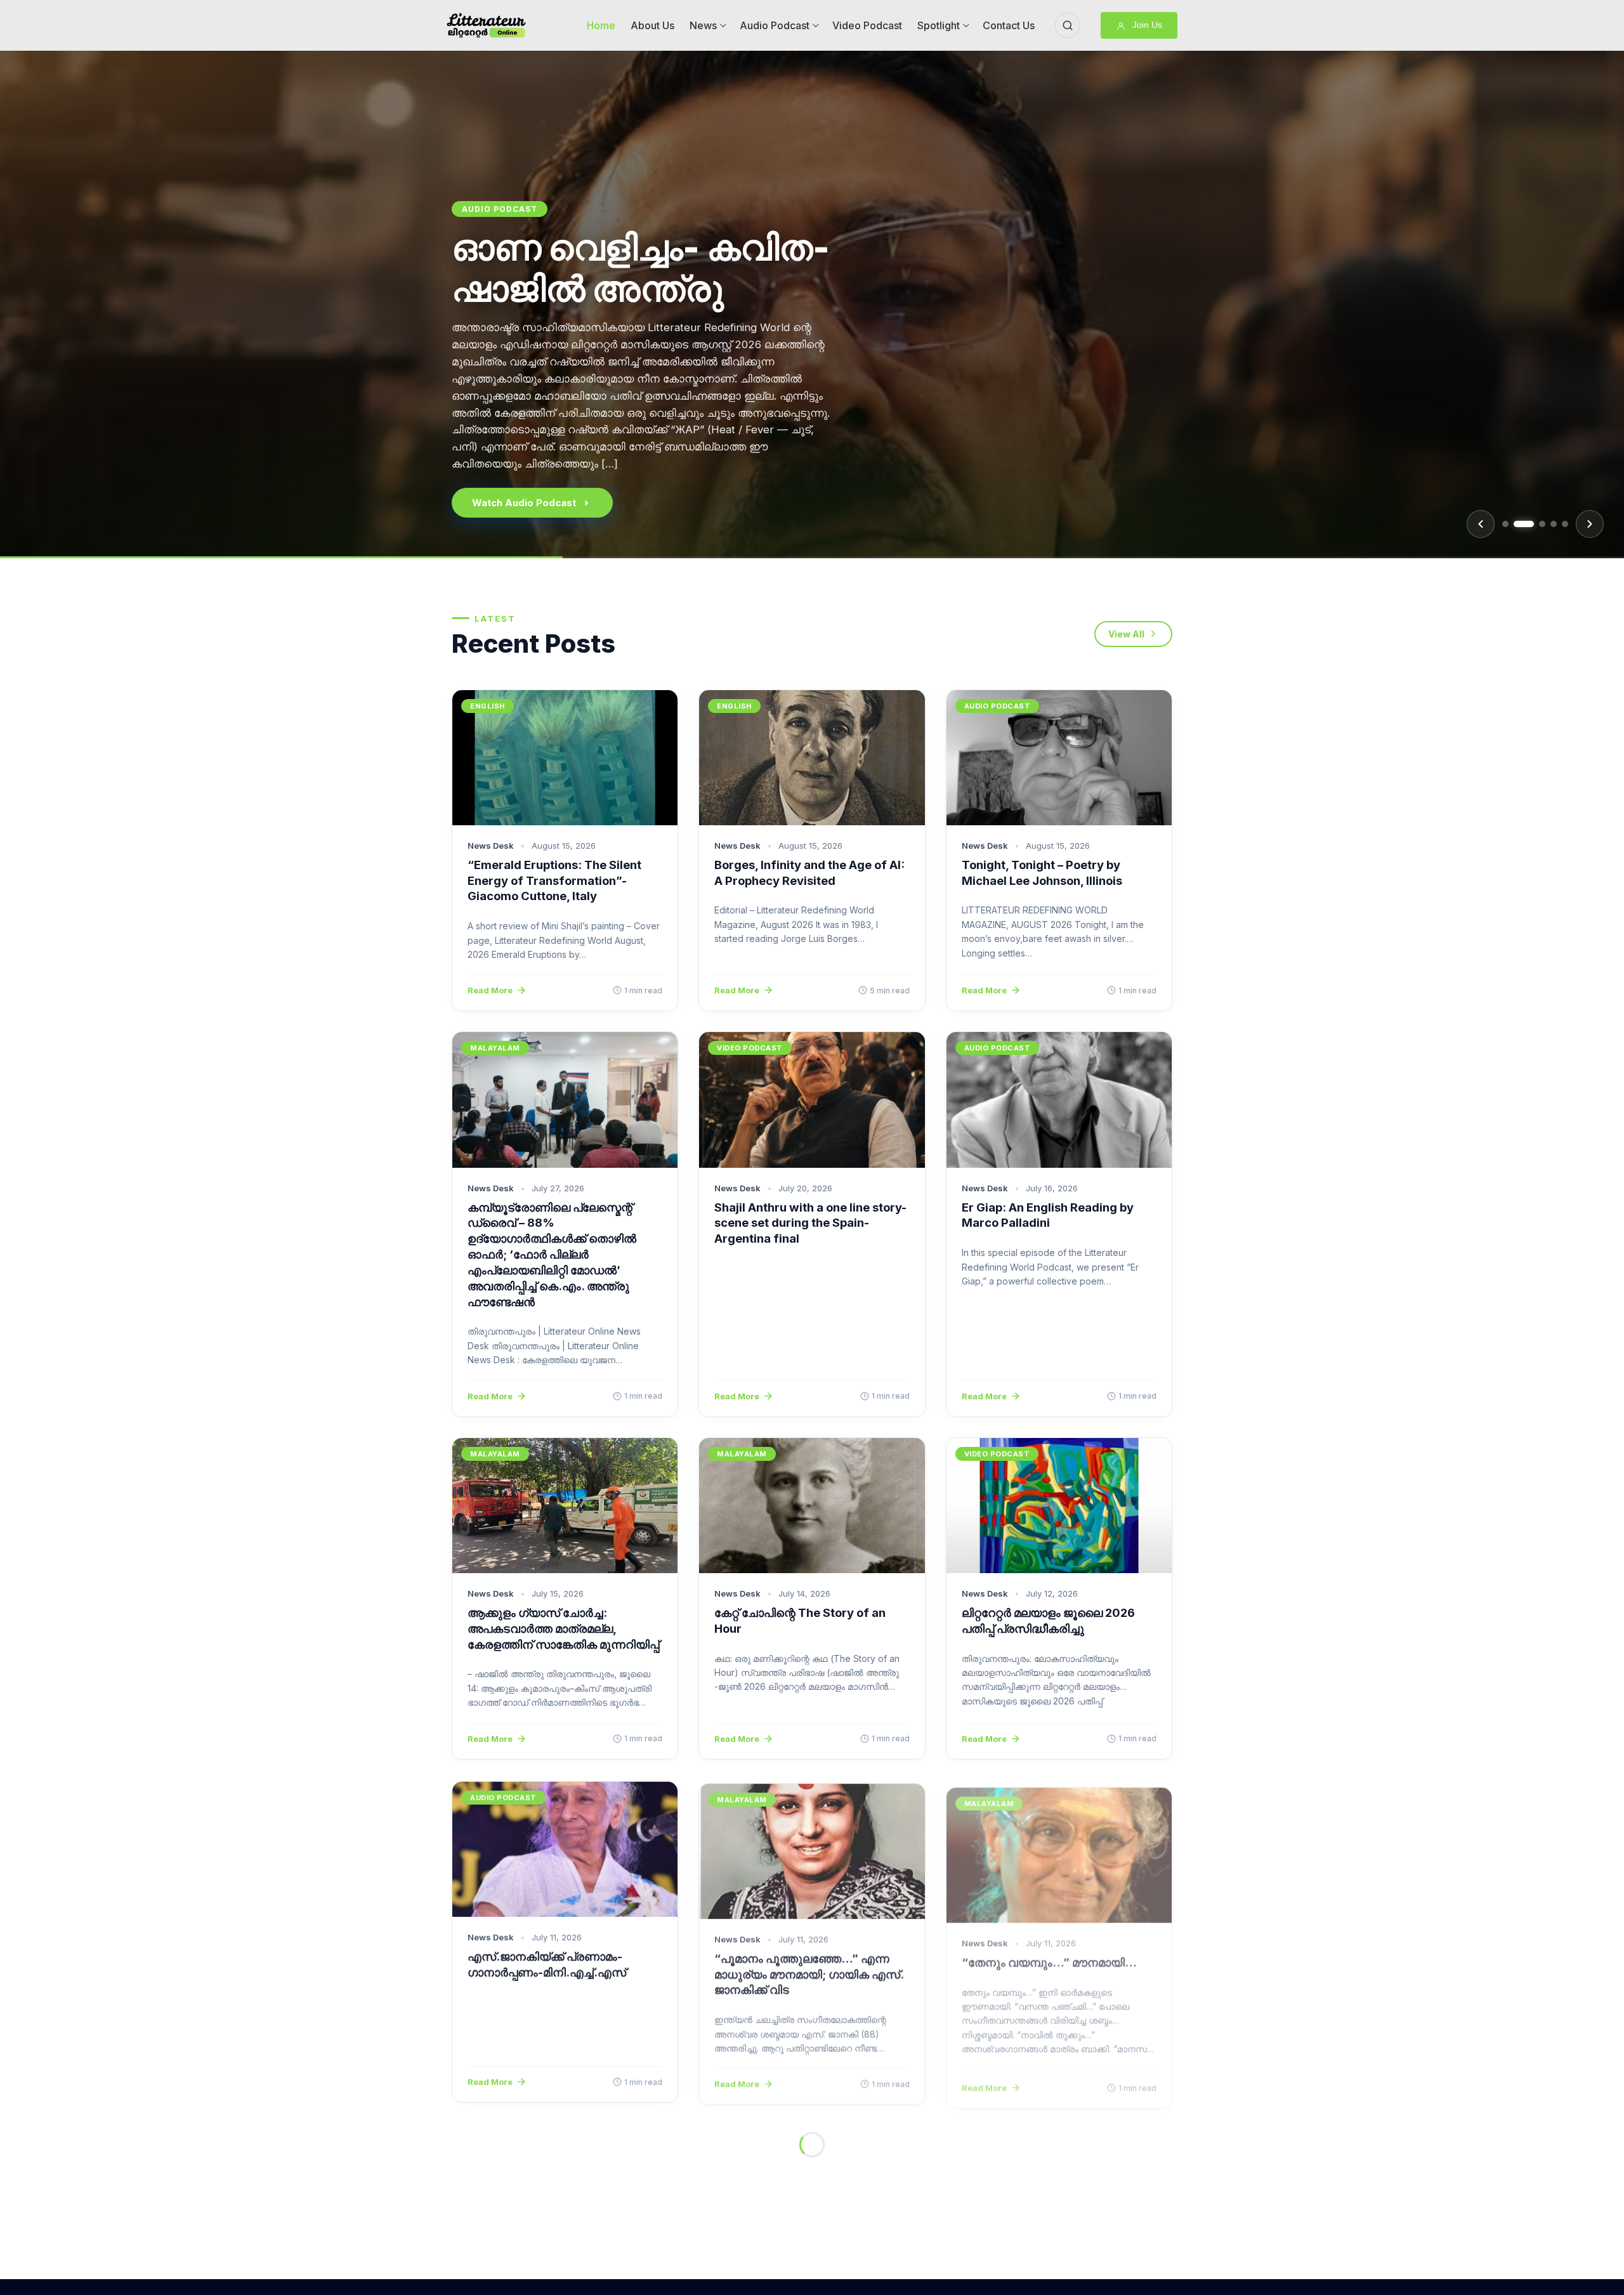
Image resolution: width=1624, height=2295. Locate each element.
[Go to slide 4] (1554, 524)
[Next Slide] (1590, 524)
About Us (652, 25)
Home (601, 25)
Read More (490, 990)
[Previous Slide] (1481, 524)
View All (1126, 634)
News (703, 25)
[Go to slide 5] (1565, 524)
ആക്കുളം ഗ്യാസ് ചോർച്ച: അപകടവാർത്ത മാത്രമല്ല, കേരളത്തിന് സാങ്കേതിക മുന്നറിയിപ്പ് (563, 1628)
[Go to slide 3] (1542, 524)
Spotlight (939, 25)
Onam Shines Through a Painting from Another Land (665, 335)
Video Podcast (867, 25)
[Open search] (1068, 25)
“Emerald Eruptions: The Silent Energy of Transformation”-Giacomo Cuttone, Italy (554, 880)
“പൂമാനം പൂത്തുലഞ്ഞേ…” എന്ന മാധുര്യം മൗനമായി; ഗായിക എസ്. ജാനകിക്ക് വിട (809, 1971)
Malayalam (495, 1048)
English (482, 249)
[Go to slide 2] (1524, 524)
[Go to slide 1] (1505, 524)
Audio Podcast (775, 25)
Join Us (1146, 25)
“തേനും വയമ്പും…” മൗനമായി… (1049, 1955)
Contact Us (1009, 25)
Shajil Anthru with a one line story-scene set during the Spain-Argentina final (810, 1223)
